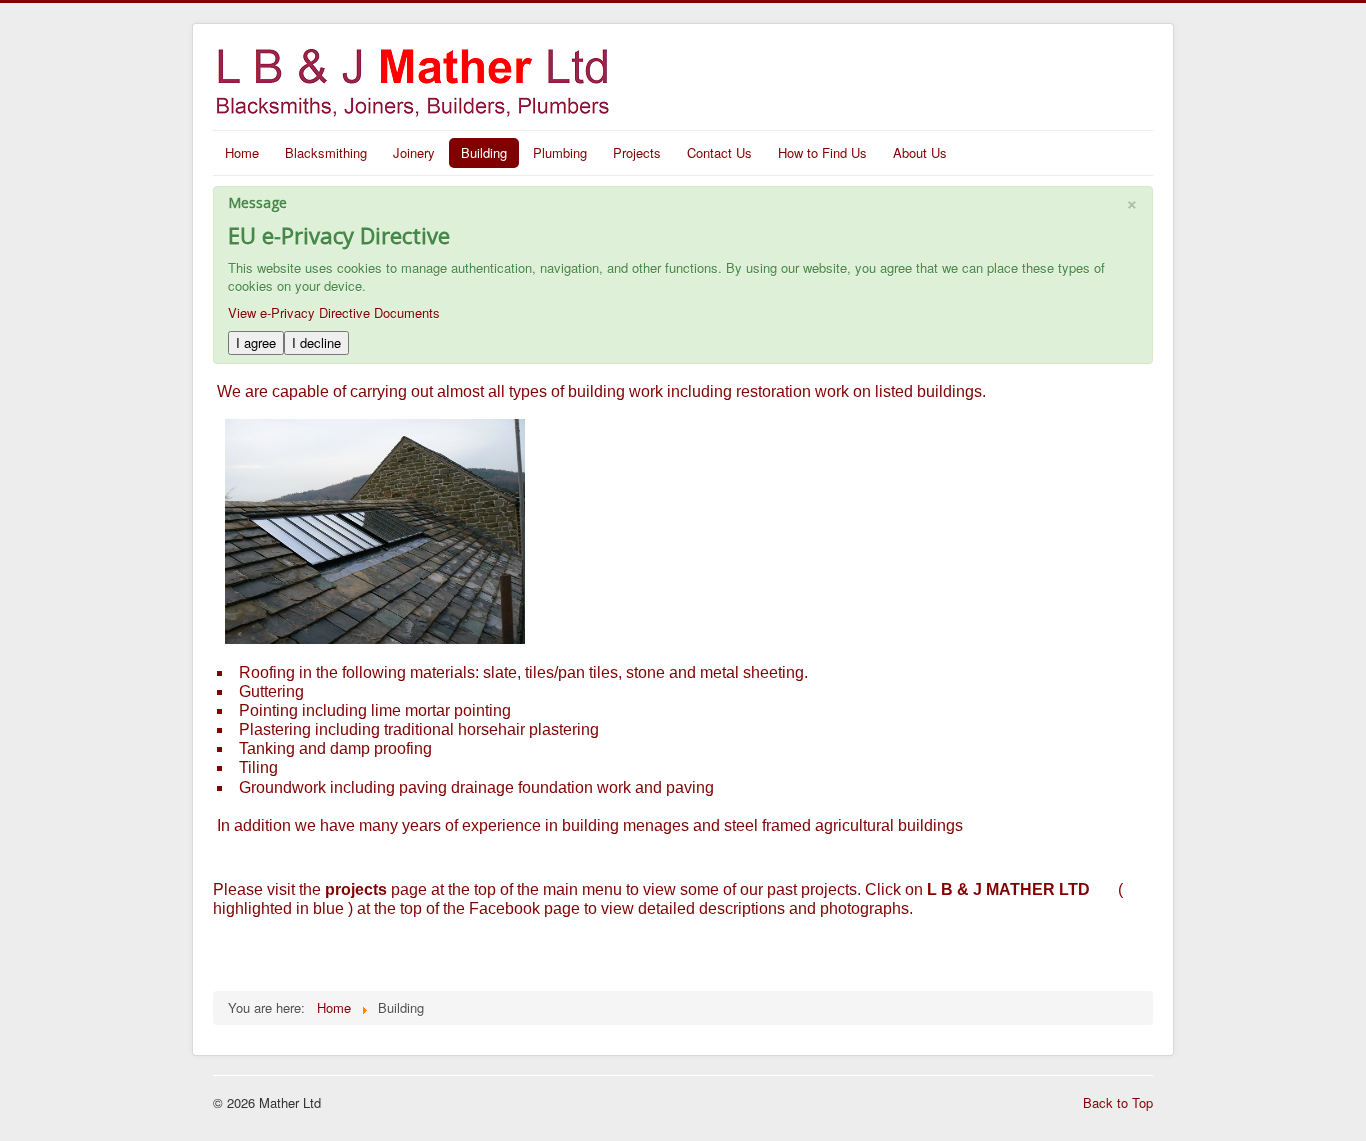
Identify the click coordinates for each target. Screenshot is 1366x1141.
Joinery (414, 152)
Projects (637, 152)
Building (484, 152)
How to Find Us (822, 152)
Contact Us (719, 152)
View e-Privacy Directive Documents (334, 312)
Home (242, 152)
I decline (316, 342)
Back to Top (1118, 1102)
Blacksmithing (326, 152)
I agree (256, 342)
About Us (920, 152)
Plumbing (560, 152)
